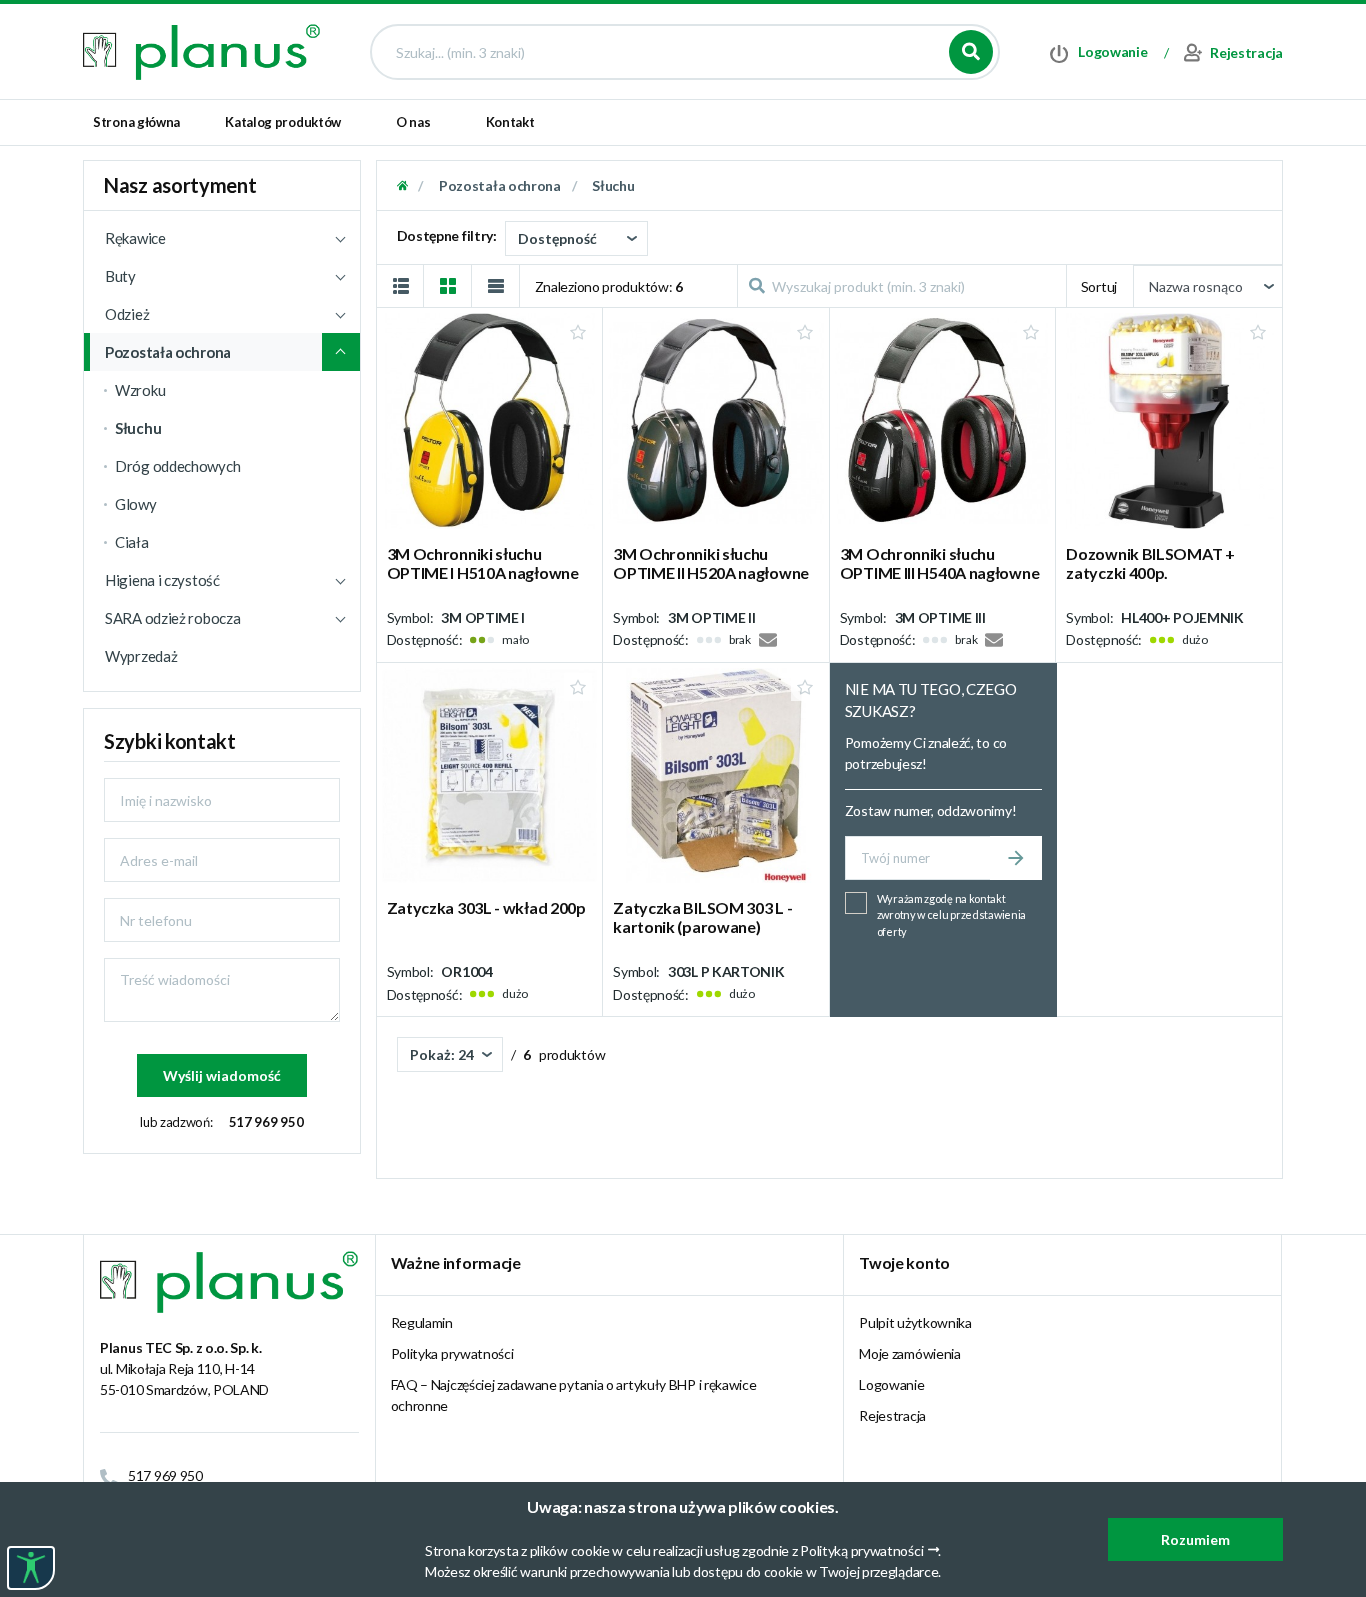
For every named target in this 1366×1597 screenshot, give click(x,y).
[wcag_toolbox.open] (31, 1568)
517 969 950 (266, 1122)
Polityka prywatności (452, 1353)
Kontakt (510, 122)
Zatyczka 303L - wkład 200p (486, 907)
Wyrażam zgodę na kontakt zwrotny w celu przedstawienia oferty (951, 915)
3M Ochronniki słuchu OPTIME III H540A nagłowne (940, 563)
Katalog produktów (283, 122)
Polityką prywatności (861, 1550)
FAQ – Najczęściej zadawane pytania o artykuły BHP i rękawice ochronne (574, 1395)
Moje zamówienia (910, 1353)
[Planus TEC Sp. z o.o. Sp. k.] (201, 50)
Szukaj (971, 52)
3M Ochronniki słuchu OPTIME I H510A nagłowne (483, 563)
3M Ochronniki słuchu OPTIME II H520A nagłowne (711, 563)
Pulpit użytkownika (915, 1322)
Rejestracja (892, 1415)
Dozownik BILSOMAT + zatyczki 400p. (1150, 563)
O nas (413, 122)
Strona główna (136, 122)
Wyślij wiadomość (222, 1075)
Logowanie (891, 1384)
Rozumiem (1195, 1539)
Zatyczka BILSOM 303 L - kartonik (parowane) (702, 917)
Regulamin (422, 1322)
